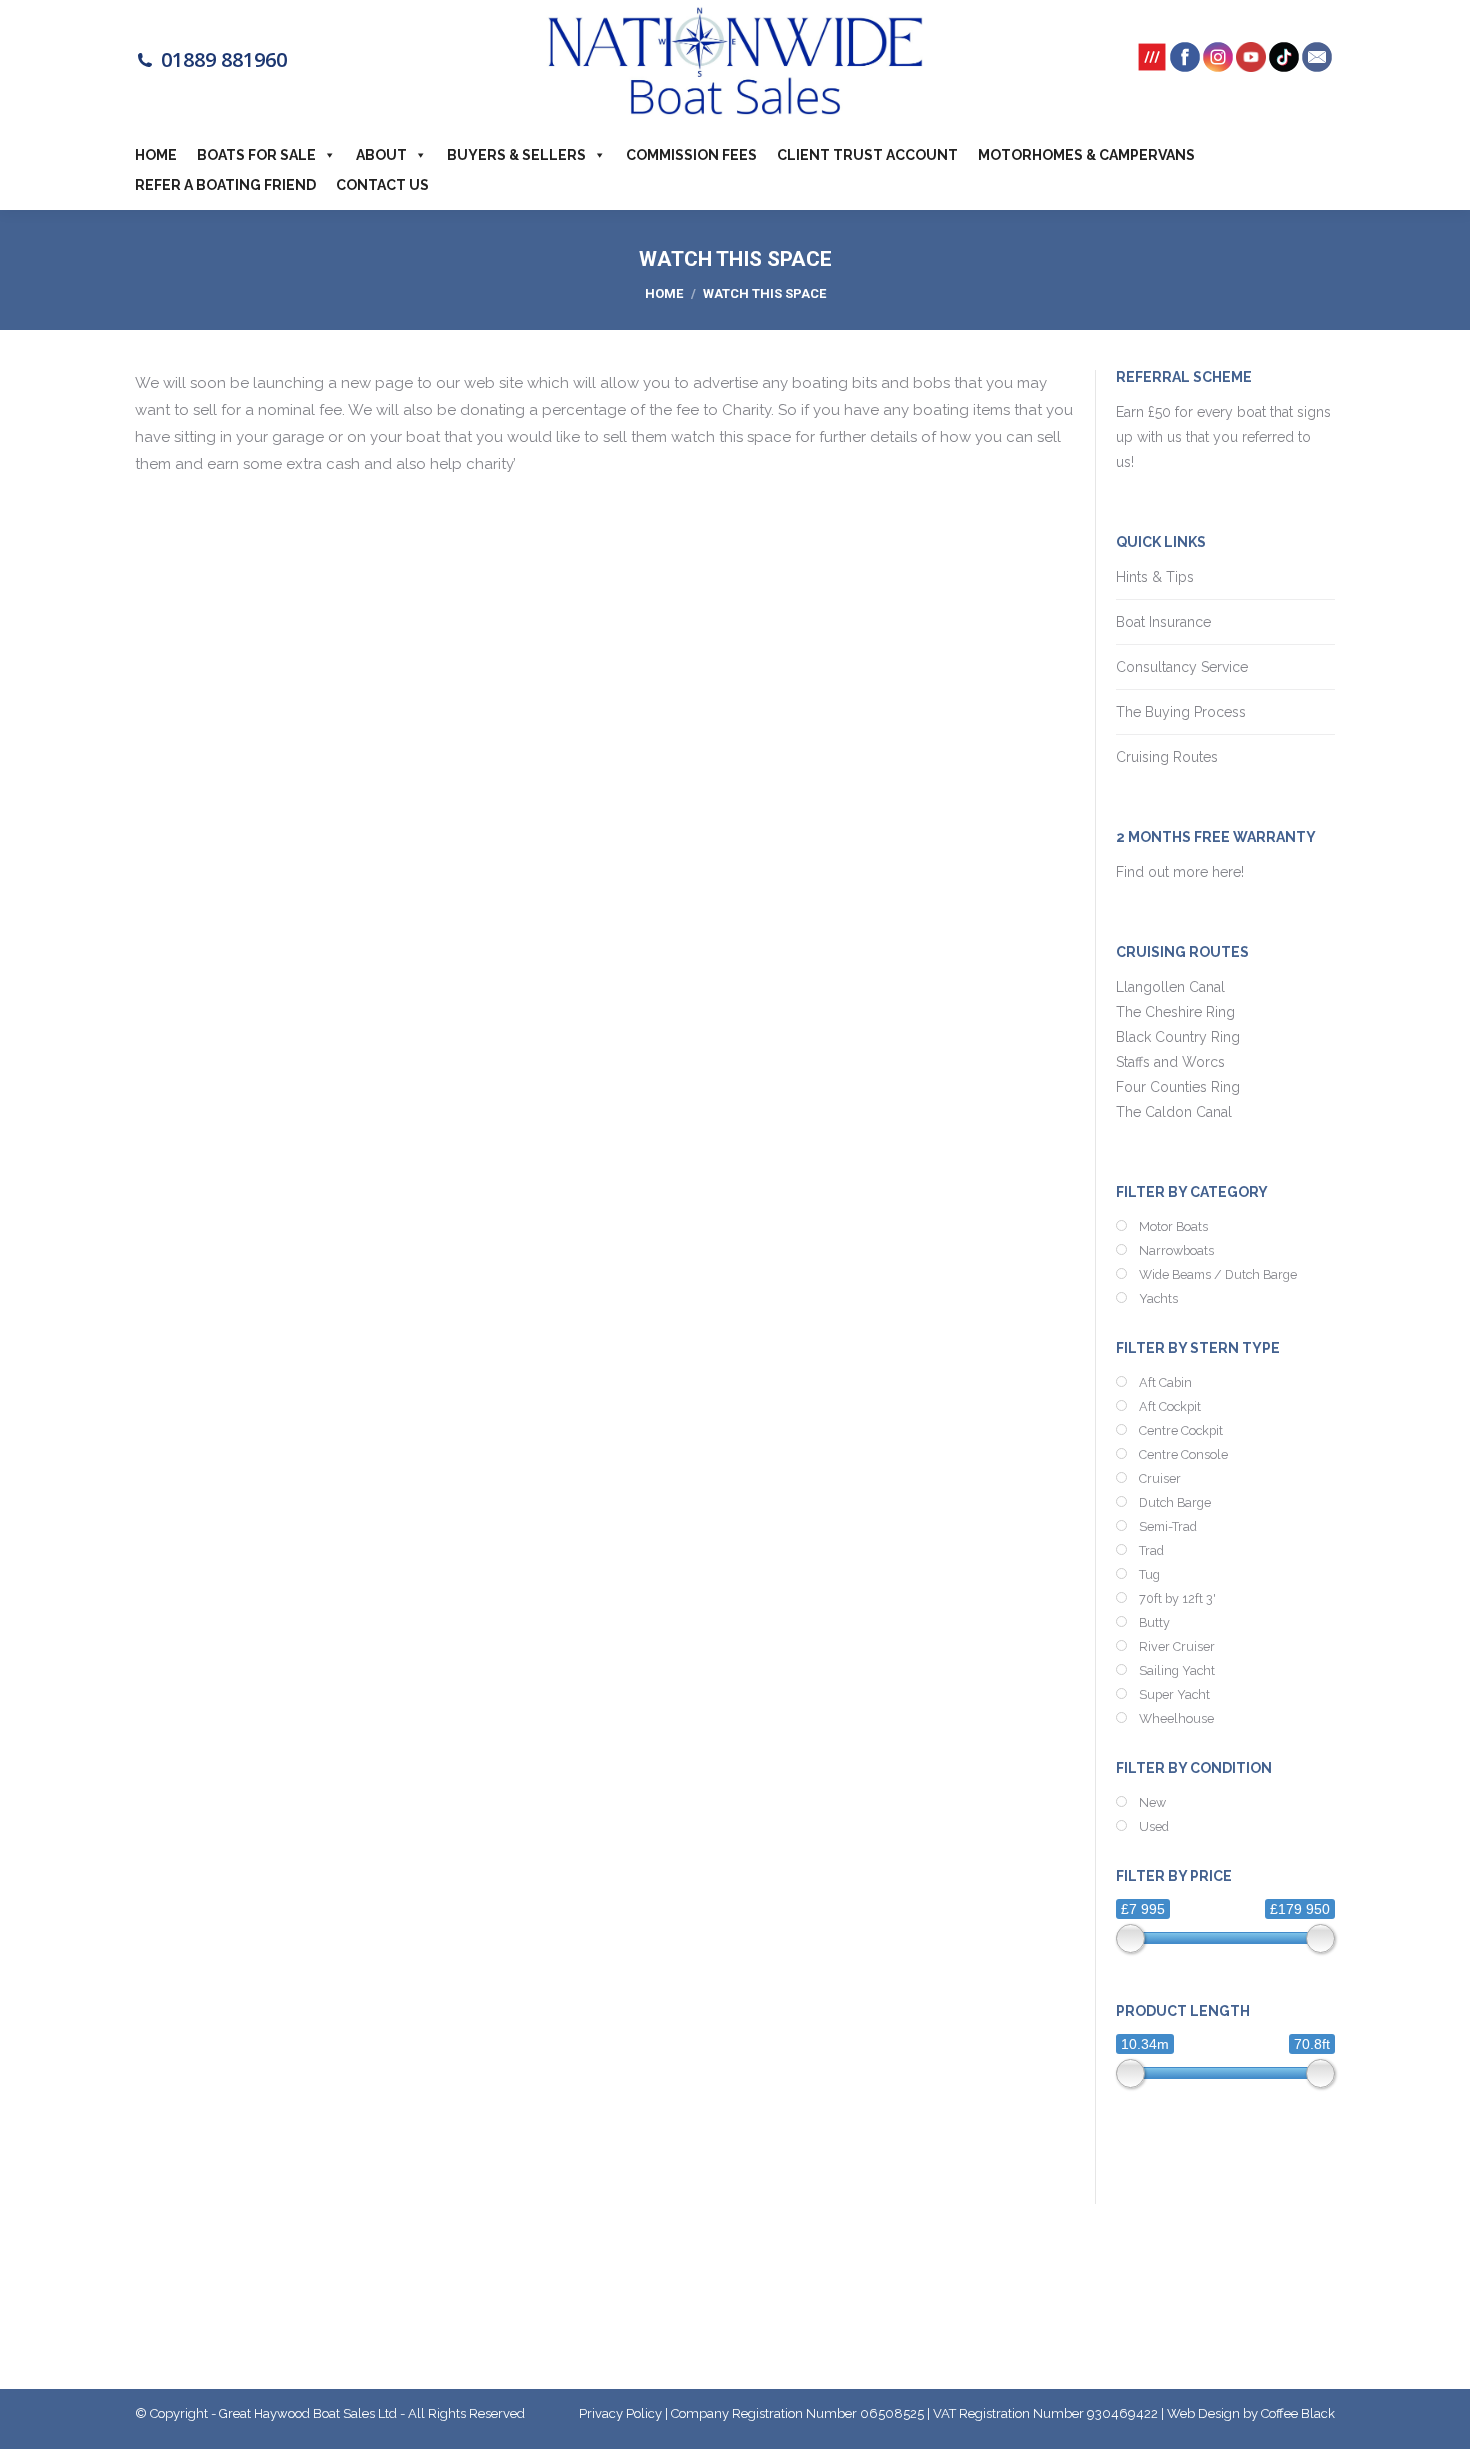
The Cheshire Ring (1175, 1012)
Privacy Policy (620, 2413)
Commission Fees (691, 155)
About (381, 155)
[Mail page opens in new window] (1317, 64)
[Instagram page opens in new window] (1218, 64)
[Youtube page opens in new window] (1251, 64)
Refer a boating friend (225, 185)
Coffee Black (1298, 2413)
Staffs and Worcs (1170, 1062)
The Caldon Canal (1174, 1112)
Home (156, 155)
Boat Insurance (1163, 622)
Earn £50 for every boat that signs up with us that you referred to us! (1223, 437)
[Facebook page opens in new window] (1185, 64)
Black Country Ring (1178, 1037)
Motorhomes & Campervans (1086, 155)
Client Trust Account (867, 155)
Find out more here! (1182, 872)
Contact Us (382, 185)
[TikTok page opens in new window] (1284, 64)
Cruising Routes (1167, 757)
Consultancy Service (1182, 667)
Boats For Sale (256, 155)
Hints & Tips (1155, 577)
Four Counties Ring (1178, 1087)
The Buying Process (1181, 712)
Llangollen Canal (1170, 987)
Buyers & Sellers (516, 155)
